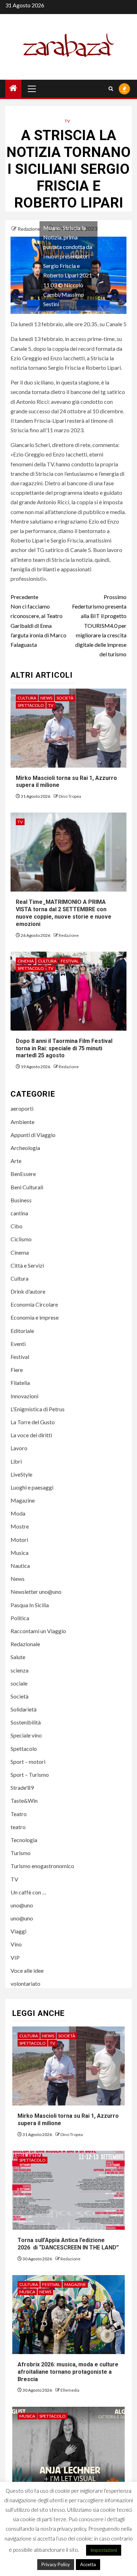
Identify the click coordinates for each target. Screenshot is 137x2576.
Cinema (26, 961)
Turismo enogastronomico (42, 1866)
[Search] (111, 89)
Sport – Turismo (30, 1775)
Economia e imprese (35, 1317)
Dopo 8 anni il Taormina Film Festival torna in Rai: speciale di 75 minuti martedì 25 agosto (64, 1048)
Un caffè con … (28, 1892)
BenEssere (23, 1174)
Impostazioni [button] (104, 2550)
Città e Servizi (27, 1265)
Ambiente (22, 1122)
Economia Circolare (34, 1304)
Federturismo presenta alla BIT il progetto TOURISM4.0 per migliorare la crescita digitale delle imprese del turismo (99, 625)
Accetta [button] (88, 2564)
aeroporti (22, 1108)
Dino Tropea (70, 796)
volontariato (25, 1983)
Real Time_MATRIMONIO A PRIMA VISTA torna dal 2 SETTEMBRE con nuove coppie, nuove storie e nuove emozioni (64, 913)
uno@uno (22, 1905)
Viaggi (18, 1931)
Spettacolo (31, 705)
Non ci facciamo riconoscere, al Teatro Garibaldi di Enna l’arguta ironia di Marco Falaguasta (38, 621)
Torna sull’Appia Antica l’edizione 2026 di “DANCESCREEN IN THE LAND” (68, 2244)
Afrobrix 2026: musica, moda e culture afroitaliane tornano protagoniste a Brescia (68, 2372)
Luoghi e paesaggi (32, 1487)
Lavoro (19, 1448)
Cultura (27, 698)
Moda (18, 1513)
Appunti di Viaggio (33, 1135)
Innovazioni (24, 1396)
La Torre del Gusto (33, 1422)
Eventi (18, 1344)
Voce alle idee (27, 1970)
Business (21, 1200)
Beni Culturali (27, 1187)
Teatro (19, 1814)
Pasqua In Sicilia (30, 1605)
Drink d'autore (28, 1291)
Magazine (23, 1500)
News (46, 698)
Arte (16, 1161)
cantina (19, 1213)
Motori (19, 1540)
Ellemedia (70, 2390)
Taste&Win (24, 1800)
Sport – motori (28, 1762)
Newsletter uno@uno (36, 1592)
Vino (16, 1944)
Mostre (20, 1526)
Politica (20, 1618)
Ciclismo (21, 1239)
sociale (19, 1683)
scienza (19, 1670)
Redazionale (25, 1644)
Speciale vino (26, 1735)
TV (67, 121)
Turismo (21, 1853)
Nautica (20, 1566)
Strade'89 (22, 1788)
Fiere (17, 1370)
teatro (18, 1827)
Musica (19, 1553)
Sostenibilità (26, 1722)
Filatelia (20, 1383)
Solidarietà (24, 1709)
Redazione (30, 229)
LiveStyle (21, 1474)
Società (65, 698)
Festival (70, 961)
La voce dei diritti (31, 1435)
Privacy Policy (56, 2564)
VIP (15, 1957)
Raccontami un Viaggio (38, 1631)
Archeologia (25, 1148)
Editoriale (22, 1331)
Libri (16, 1461)
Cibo (17, 1226)
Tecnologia (24, 1840)
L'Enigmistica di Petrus (38, 1409)
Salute (18, 1657)
